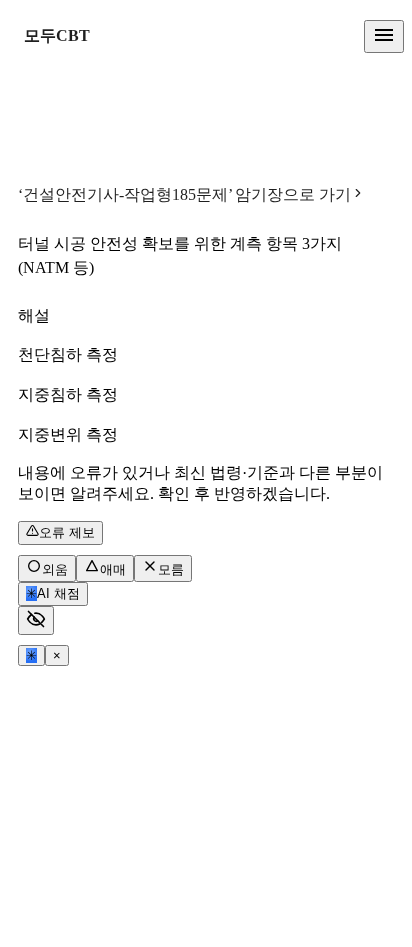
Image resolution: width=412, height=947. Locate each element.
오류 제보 (67, 532)
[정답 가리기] (36, 620)
